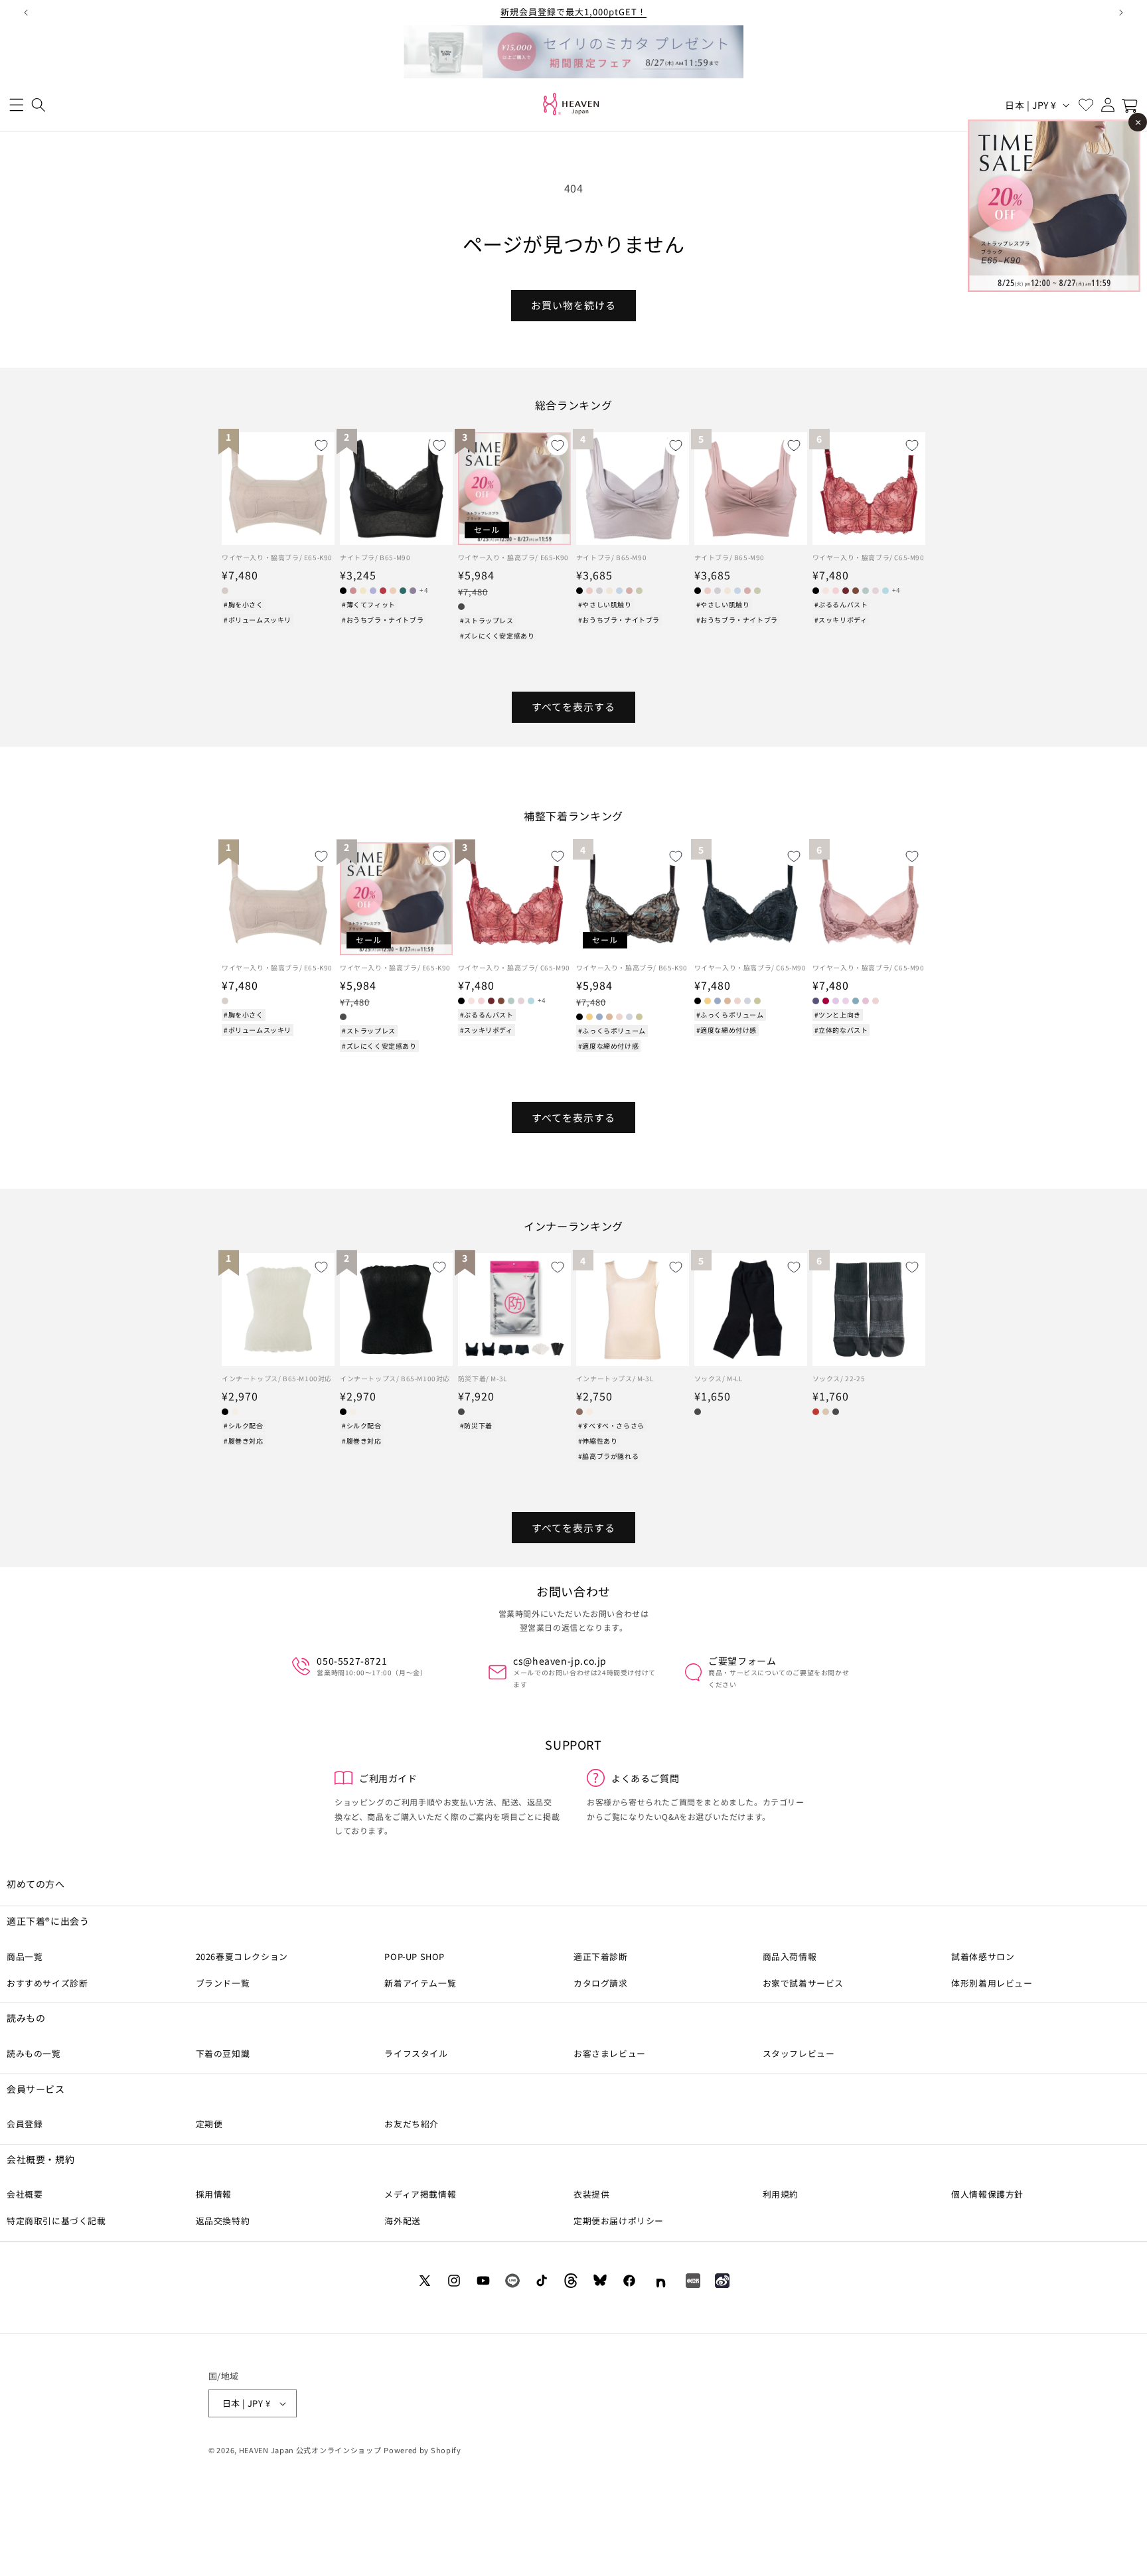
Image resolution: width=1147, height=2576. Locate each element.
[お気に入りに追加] (321, 445)
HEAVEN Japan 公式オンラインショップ (310, 2450)
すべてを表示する (573, 707)
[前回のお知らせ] (26, 13)
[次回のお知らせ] (1121, 13)
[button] (16, 105)
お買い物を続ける (573, 305)
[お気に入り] (1086, 105)
